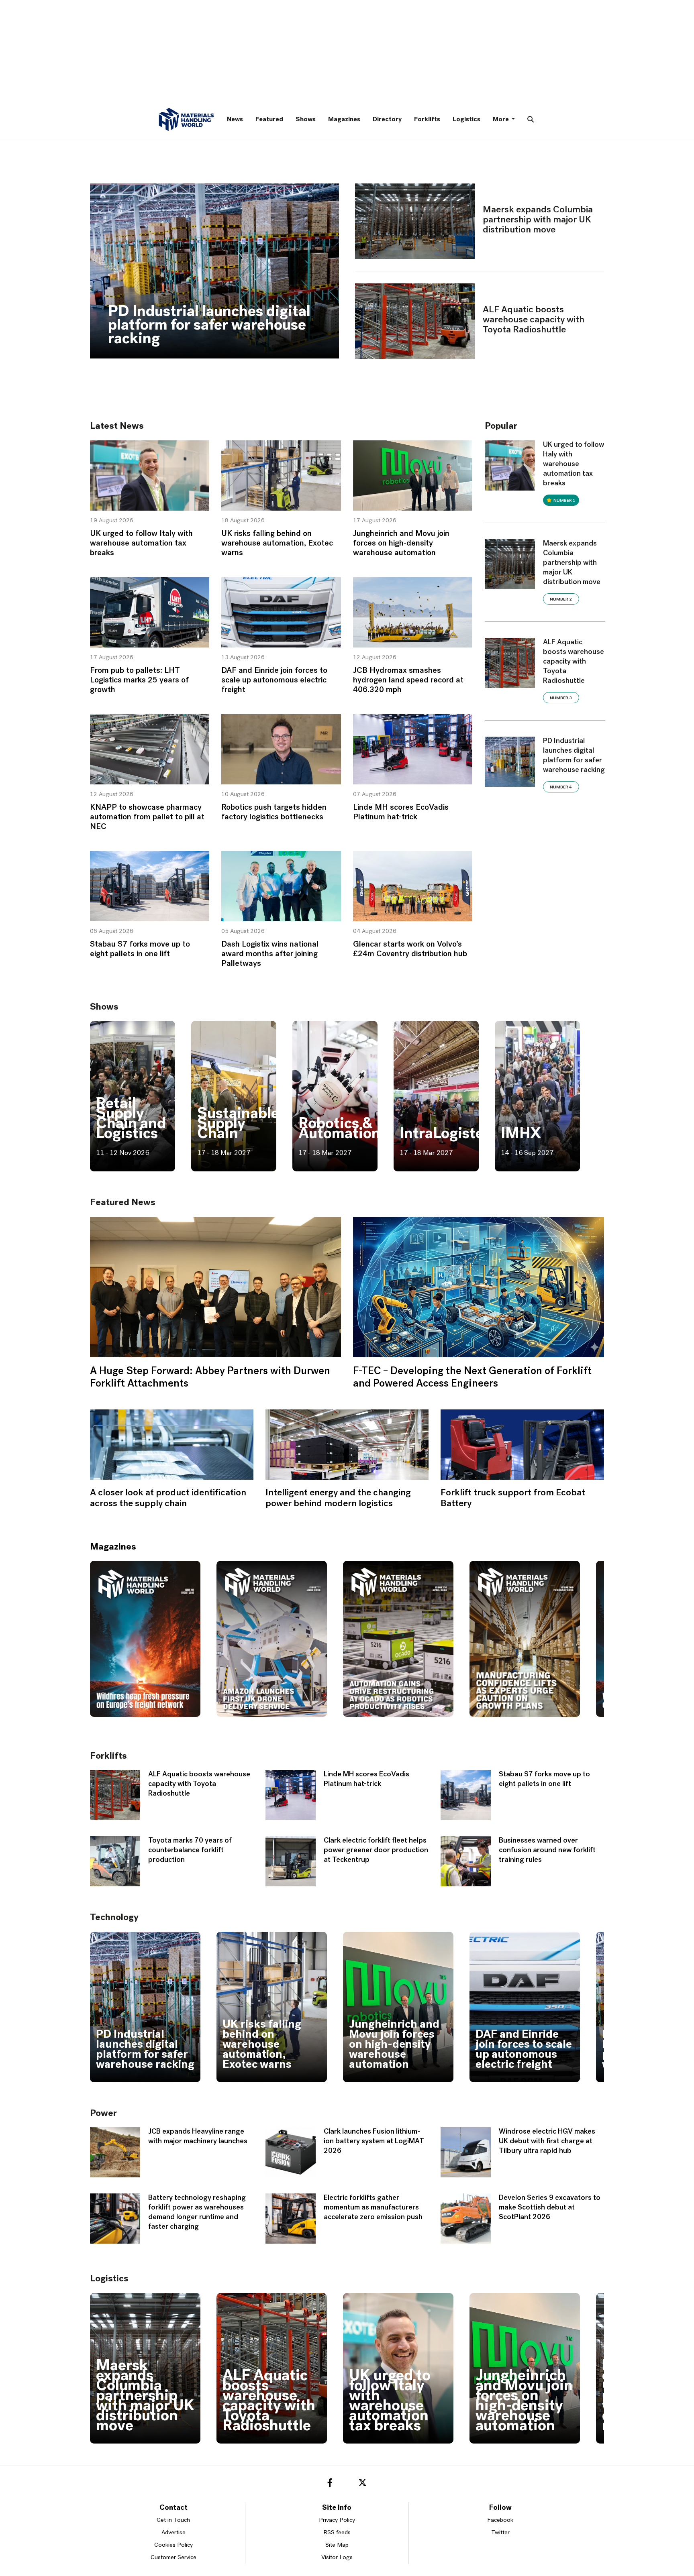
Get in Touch (173, 2520)
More (501, 120)
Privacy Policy (337, 2520)
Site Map (337, 2545)
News (235, 120)
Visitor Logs (337, 2558)
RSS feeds (337, 2533)
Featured (269, 120)
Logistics (466, 120)
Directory (387, 120)
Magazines (344, 120)
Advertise (173, 2533)
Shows (306, 120)
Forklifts (427, 120)
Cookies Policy (173, 2545)
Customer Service (173, 2558)
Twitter (500, 2533)
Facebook (500, 2520)
